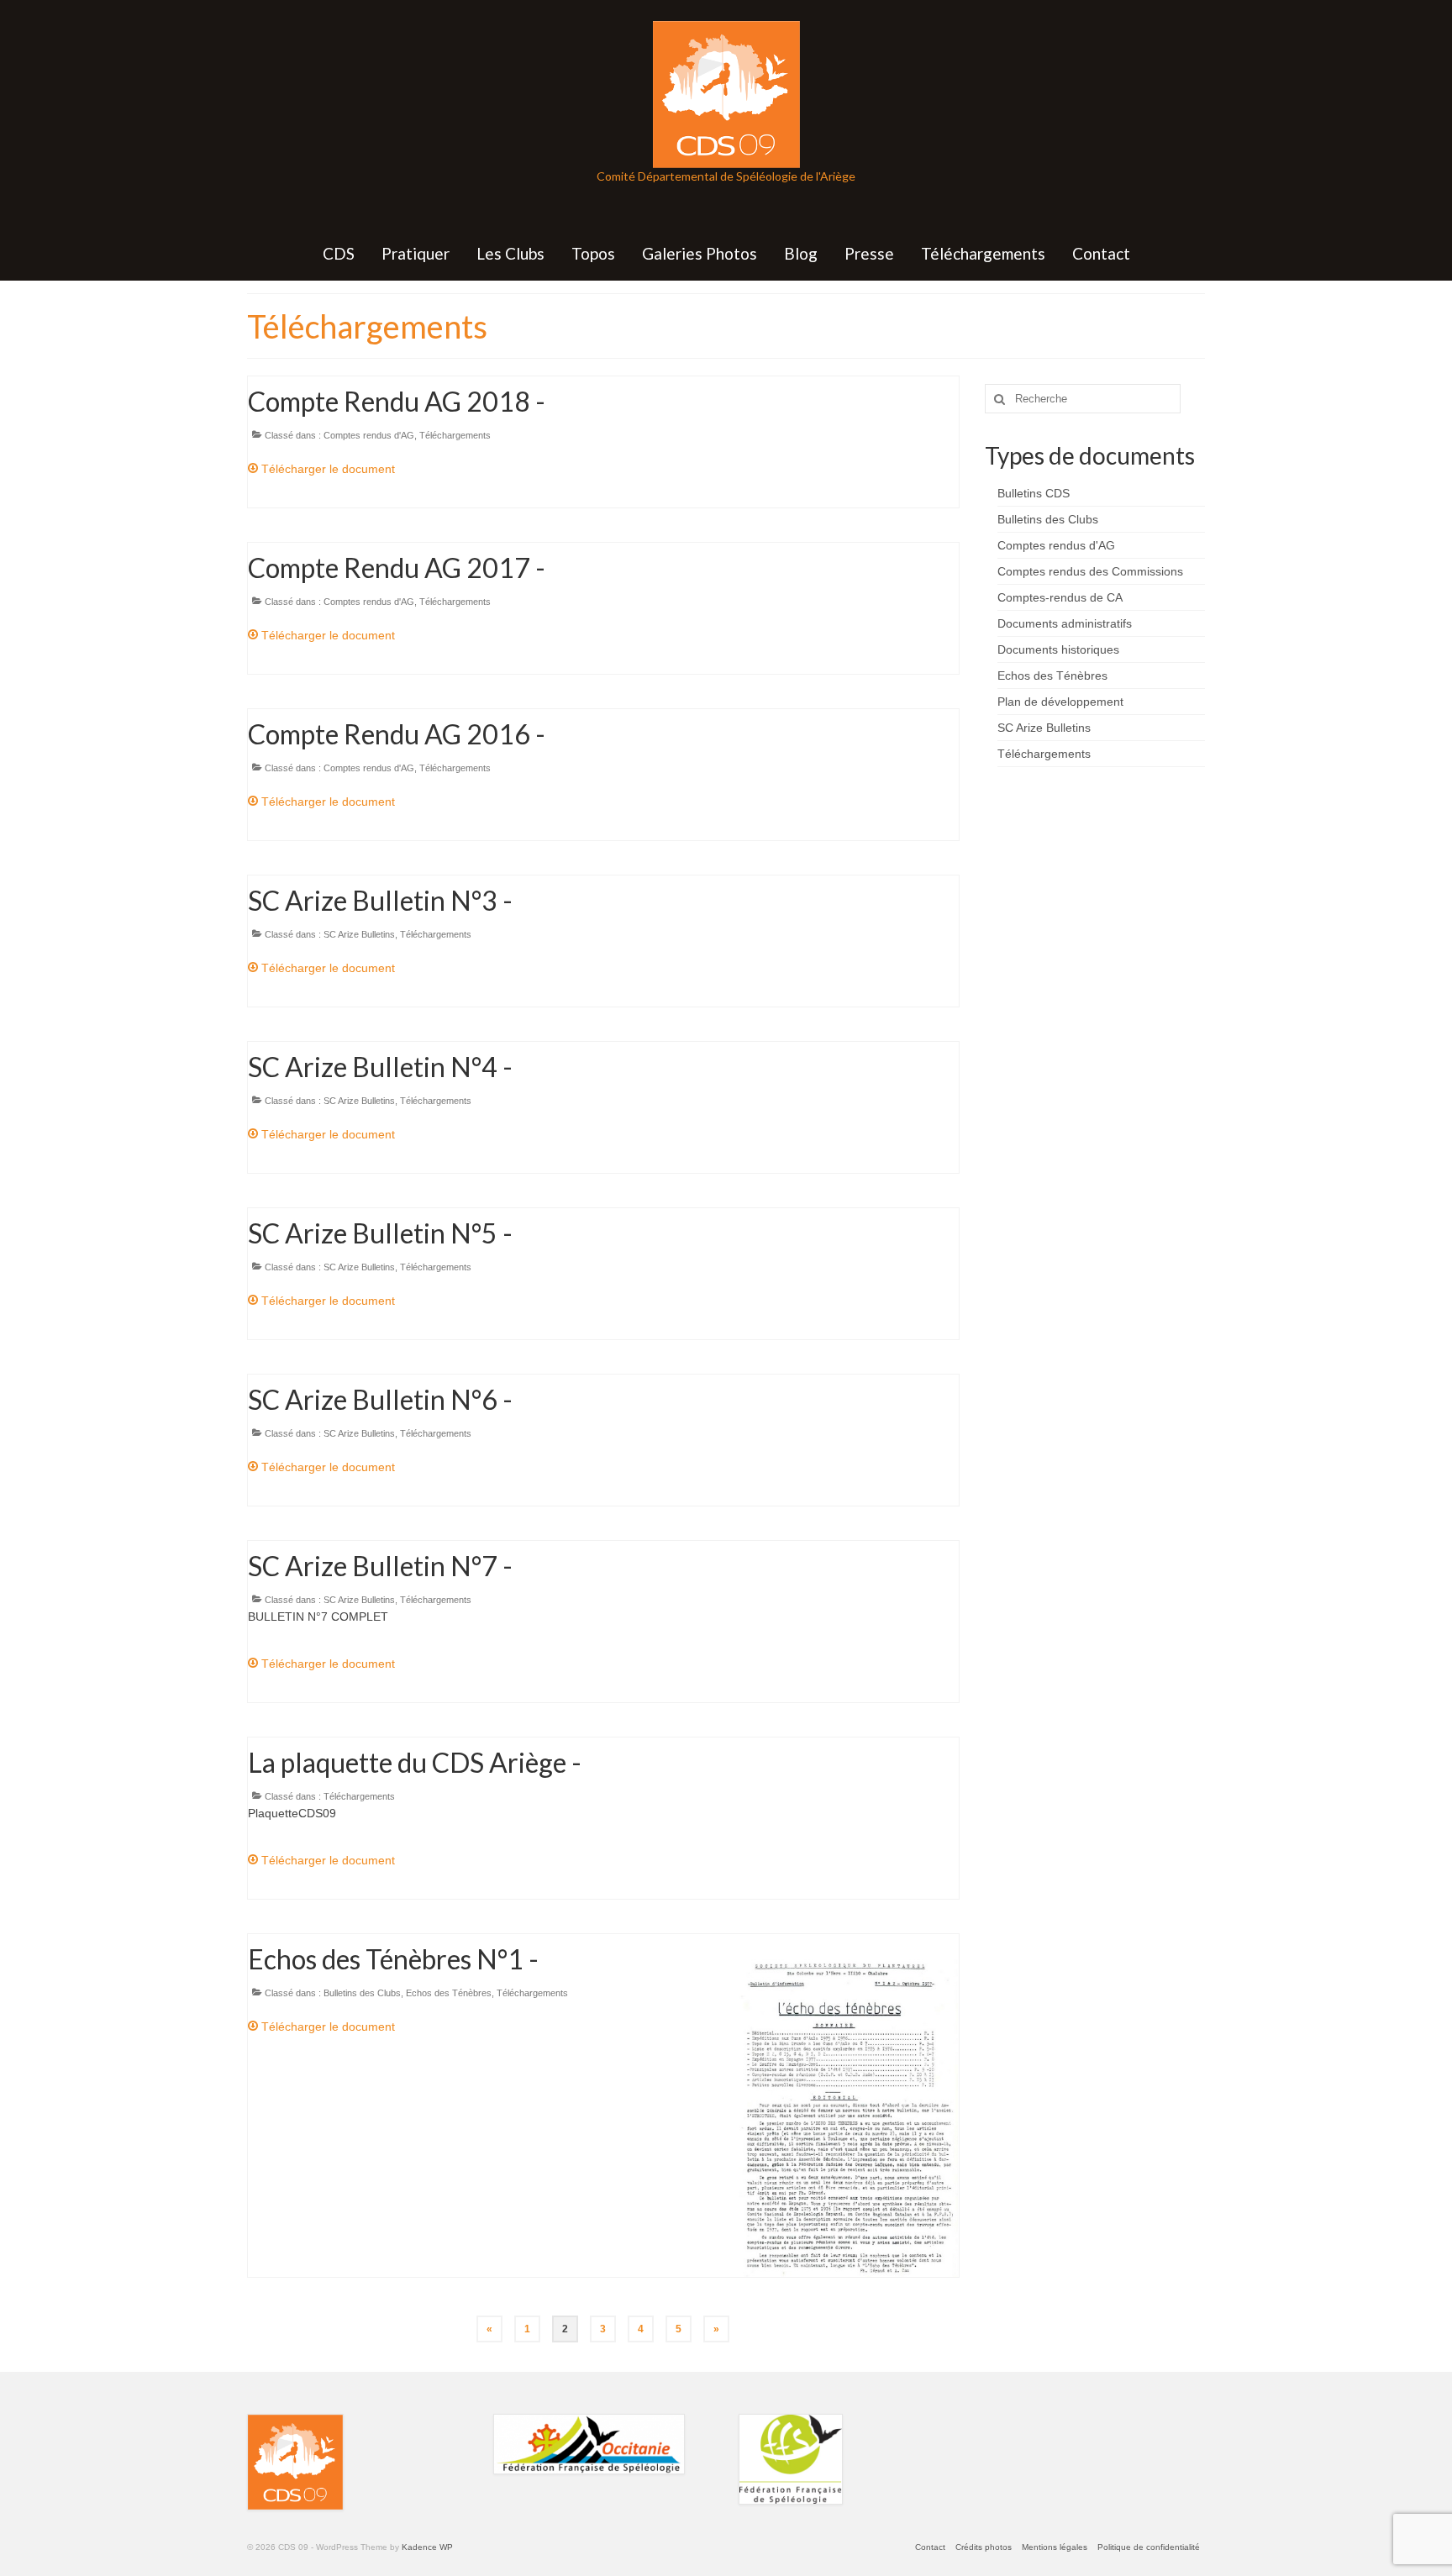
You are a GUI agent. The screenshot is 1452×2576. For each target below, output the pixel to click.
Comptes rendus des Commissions (1090, 571)
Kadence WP (427, 2547)
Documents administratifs (1065, 623)
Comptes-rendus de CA (1060, 597)
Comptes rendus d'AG (369, 435)
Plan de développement (1060, 702)
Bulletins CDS (1034, 493)
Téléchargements (455, 435)
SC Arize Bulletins (359, 934)
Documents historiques (1058, 649)
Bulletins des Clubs (362, 1993)
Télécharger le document (326, 469)
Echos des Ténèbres (449, 1993)
